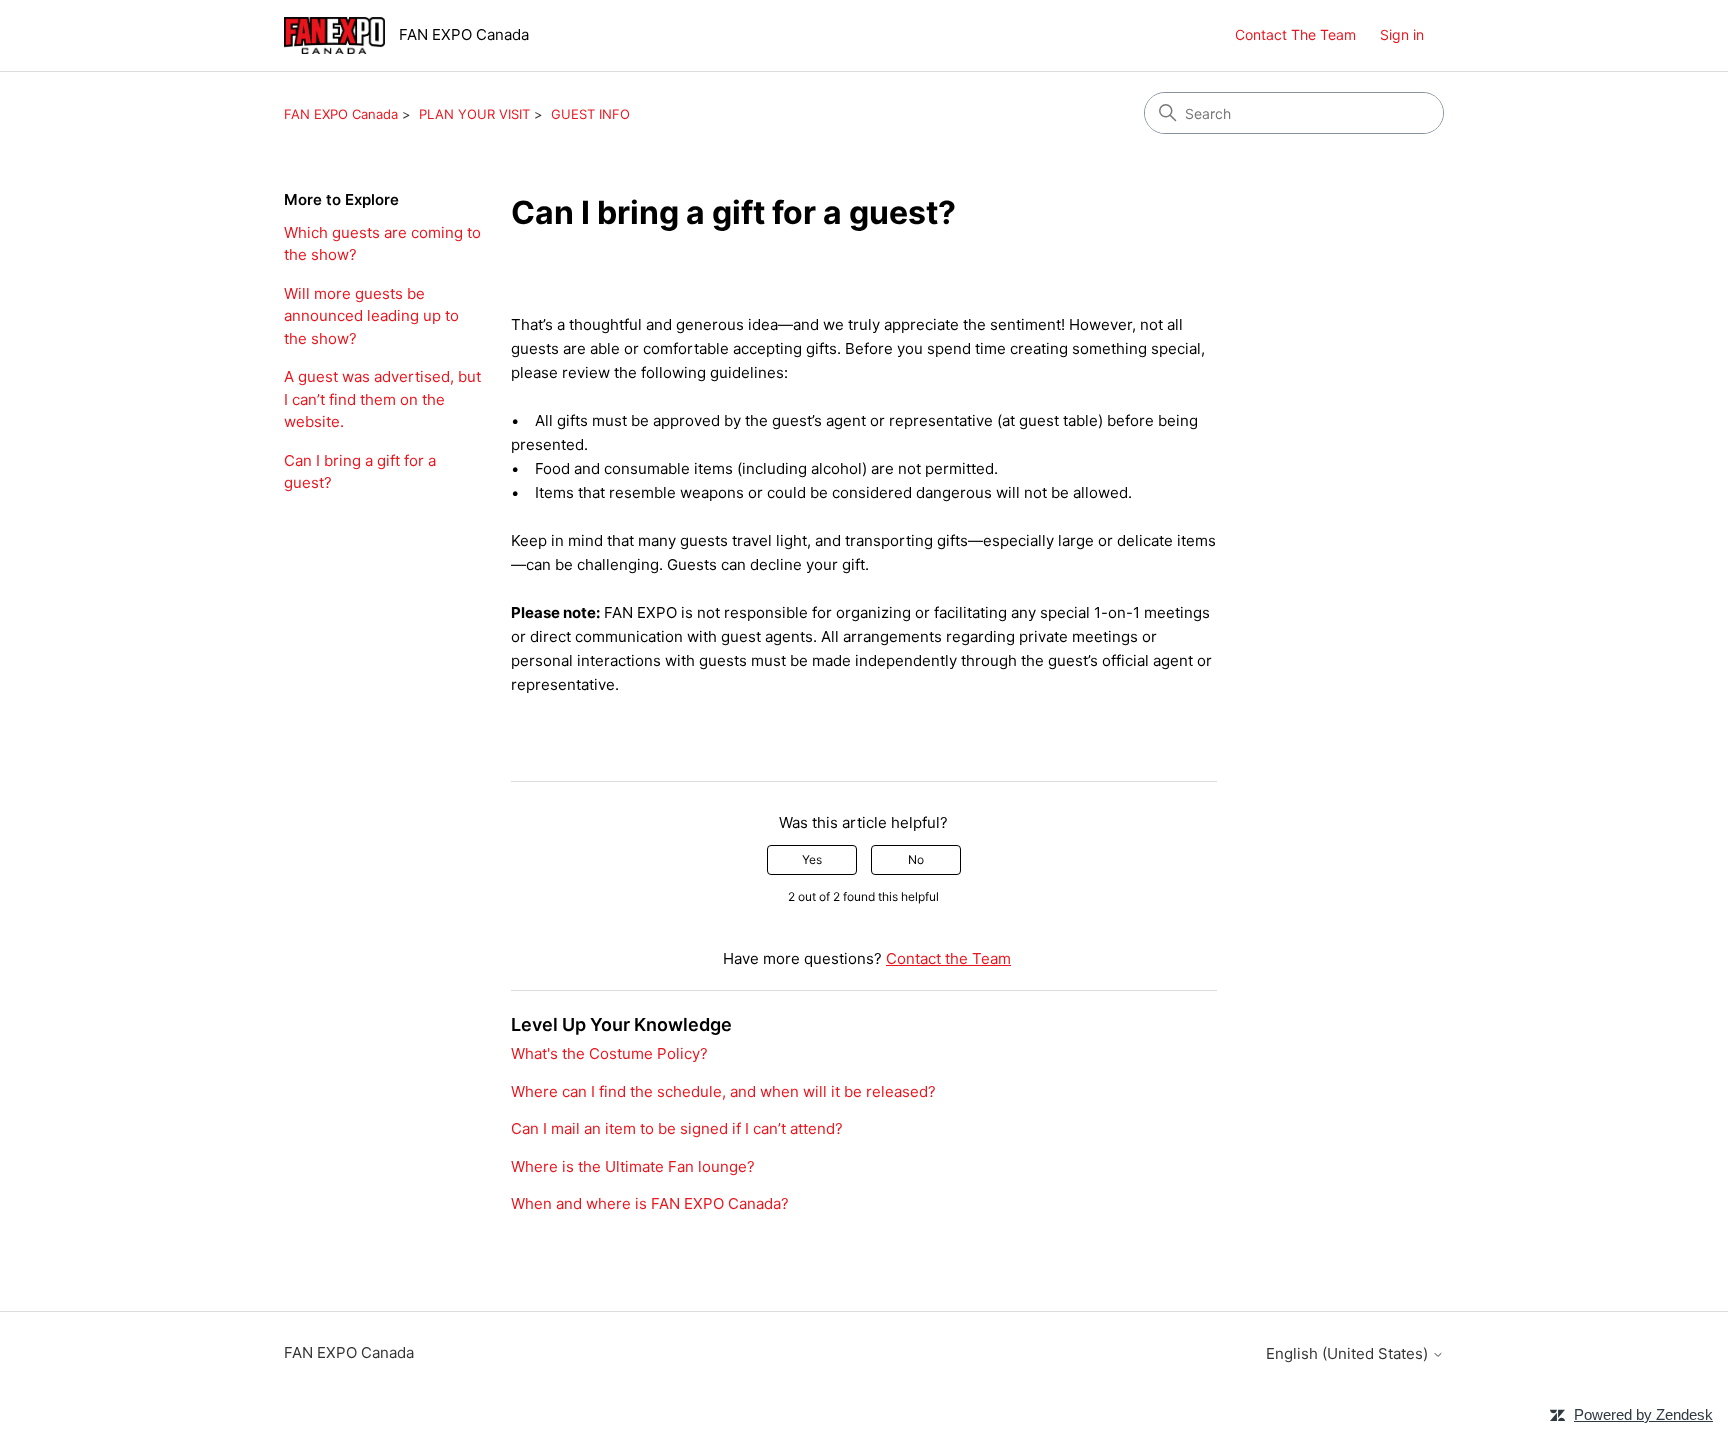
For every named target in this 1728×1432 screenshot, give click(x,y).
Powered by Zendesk (1643, 1414)
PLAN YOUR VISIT (474, 114)
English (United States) (1349, 1353)
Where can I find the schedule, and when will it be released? (723, 1091)
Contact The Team (1295, 34)
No (916, 859)
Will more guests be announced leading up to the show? (371, 316)
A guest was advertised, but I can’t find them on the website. (382, 399)
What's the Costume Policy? (609, 1053)
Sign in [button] (1402, 34)
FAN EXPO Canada (341, 114)
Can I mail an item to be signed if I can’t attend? (677, 1128)
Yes (812, 859)
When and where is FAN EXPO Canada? (650, 1203)
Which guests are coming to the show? (382, 244)
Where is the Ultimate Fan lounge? (633, 1166)
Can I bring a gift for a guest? (360, 472)
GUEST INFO (590, 114)
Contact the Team (948, 958)
